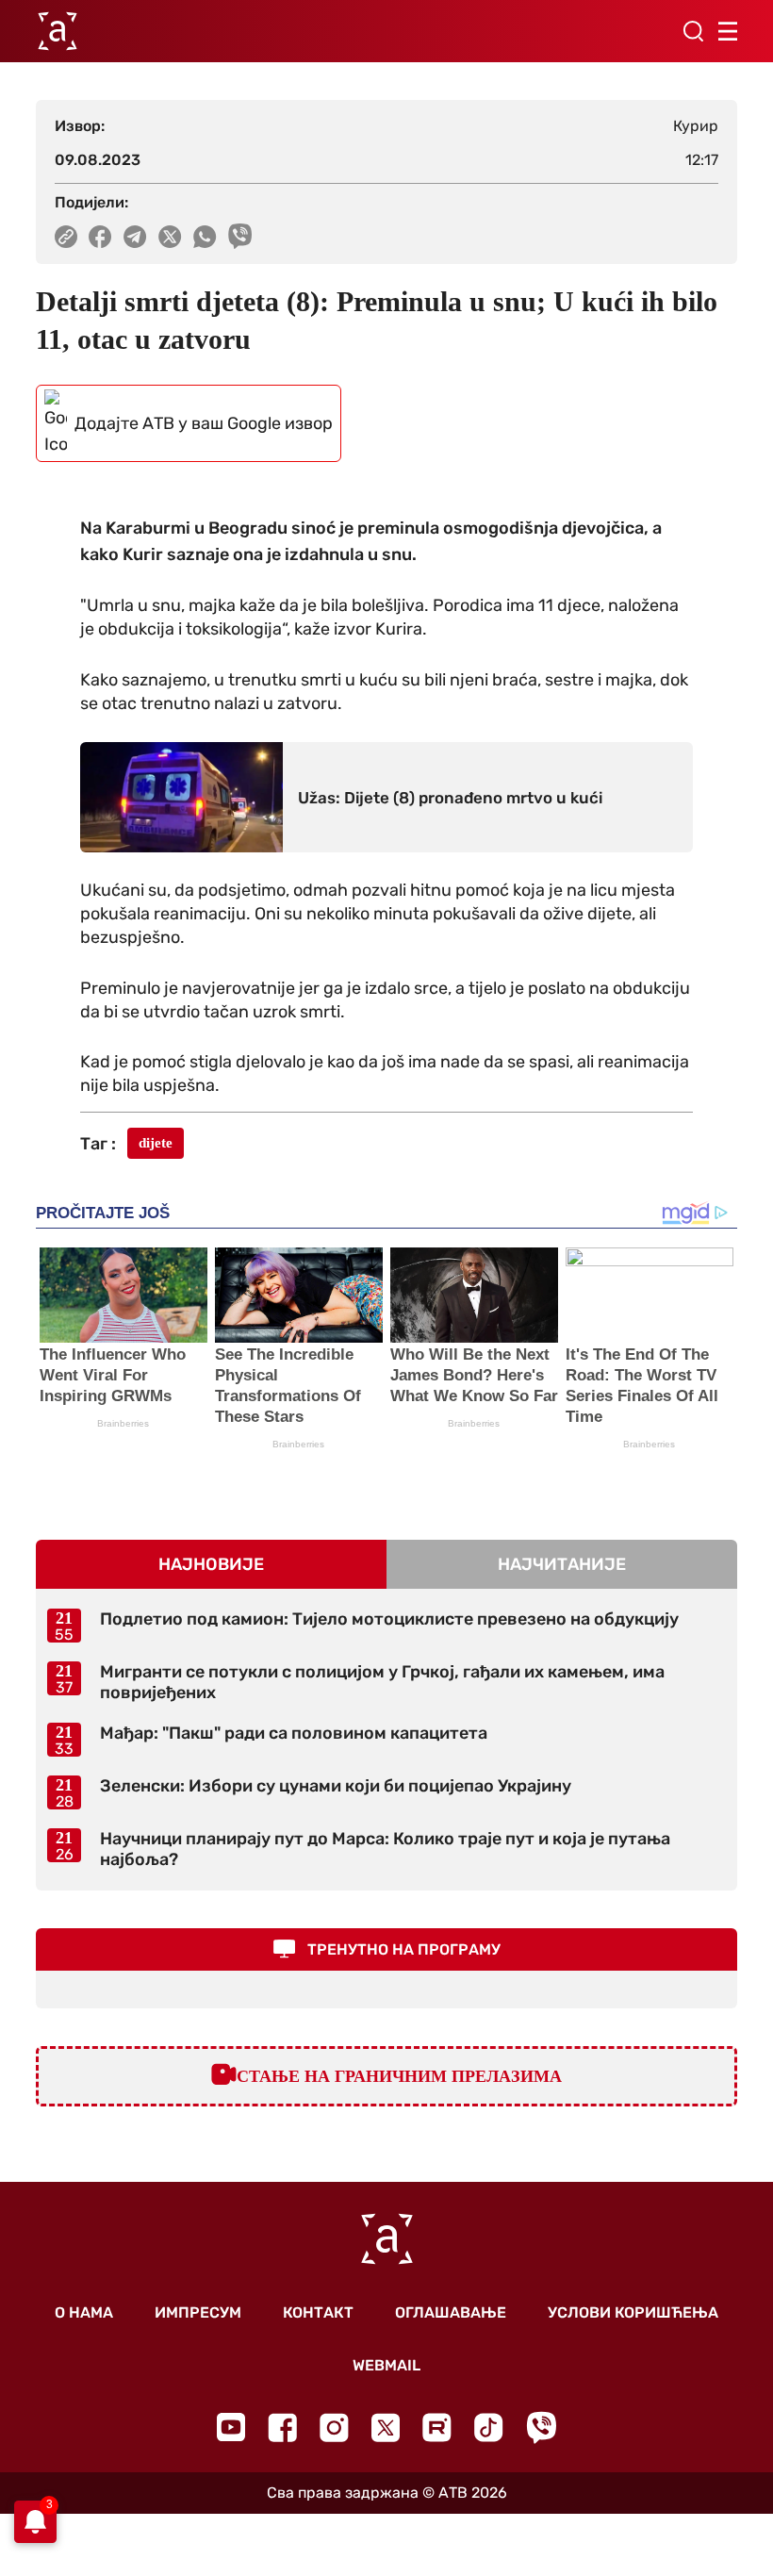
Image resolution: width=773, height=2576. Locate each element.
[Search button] (693, 31)
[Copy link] (66, 237)
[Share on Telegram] (135, 237)
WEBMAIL (386, 2365)
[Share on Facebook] (100, 237)
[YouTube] (231, 2427)
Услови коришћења (633, 2312)
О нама (84, 2312)
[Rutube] (437, 2427)
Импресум (198, 2312)
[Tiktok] (489, 2427)
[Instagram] (334, 2427)
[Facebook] (282, 2427)
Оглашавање (451, 2312)
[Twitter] (386, 2427)
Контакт (318, 2312)
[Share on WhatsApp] (205, 237)
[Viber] (541, 2427)
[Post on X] (170, 237)
